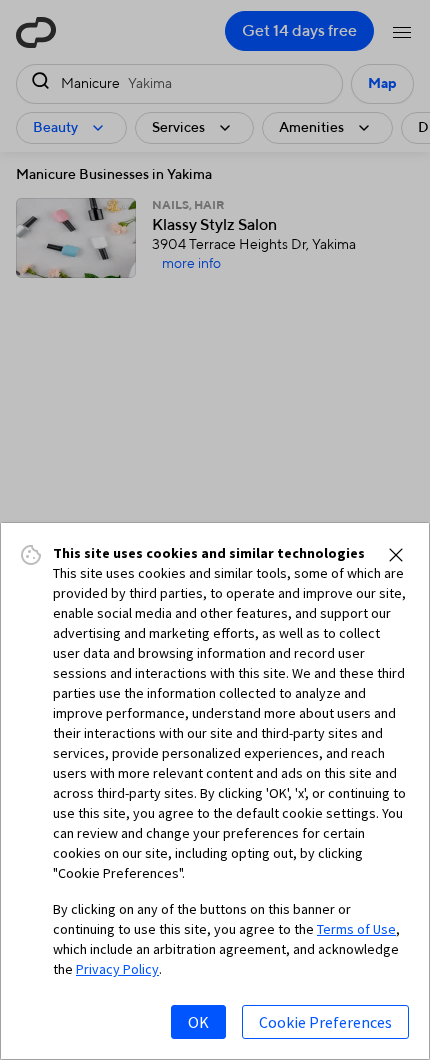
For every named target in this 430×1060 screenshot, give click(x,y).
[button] (396, 555)
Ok (198, 1022)
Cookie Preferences (325, 1022)
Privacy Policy (117, 969)
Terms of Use (356, 929)
